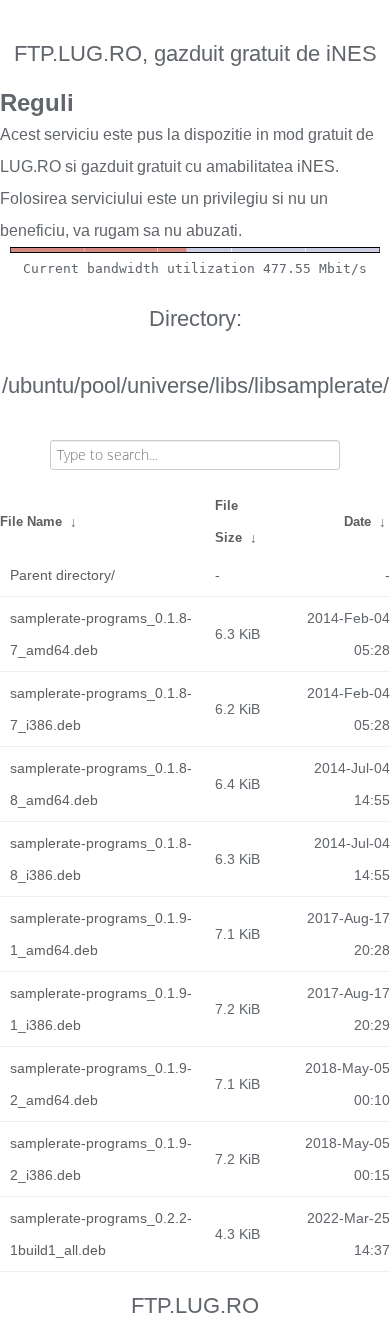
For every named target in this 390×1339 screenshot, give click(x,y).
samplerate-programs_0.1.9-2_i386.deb (101, 1159)
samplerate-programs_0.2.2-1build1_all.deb (101, 1234)
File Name (31, 521)
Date (357, 521)
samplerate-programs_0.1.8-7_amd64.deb (101, 634)
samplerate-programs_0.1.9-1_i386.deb (101, 1009)
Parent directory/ (62, 575)
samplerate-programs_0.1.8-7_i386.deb (101, 709)
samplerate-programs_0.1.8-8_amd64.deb (101, 784)
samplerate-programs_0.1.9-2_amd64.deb (101, 1084)
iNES (316, 166)
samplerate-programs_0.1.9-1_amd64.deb (101, 934)
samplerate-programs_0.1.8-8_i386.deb (101, 859)
